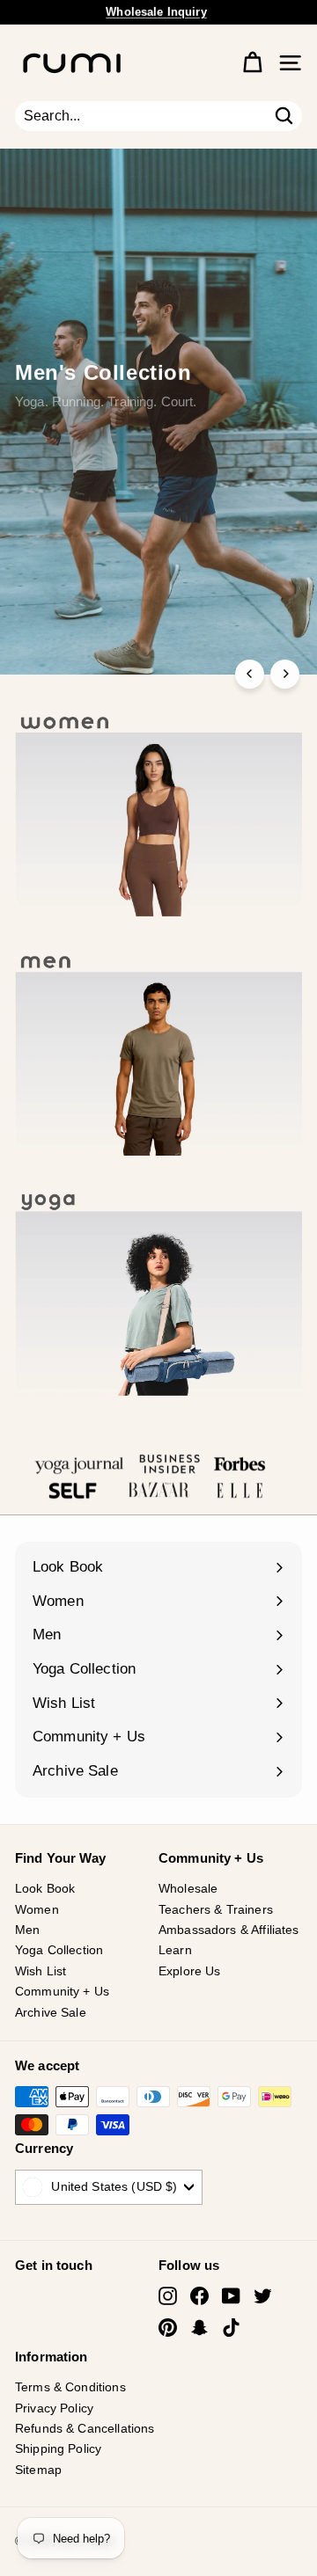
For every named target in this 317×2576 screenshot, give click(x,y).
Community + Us (62, 1991)
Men (27, 1930)
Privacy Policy (54, 2408)
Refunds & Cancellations (85, 2428)
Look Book (45, 1888)
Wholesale (188, 1888)
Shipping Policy (58, 2448)
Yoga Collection (59, 1950)
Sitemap (38, 2470)
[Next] (285, 674)
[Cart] (252, 63)
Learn (175, 1950)
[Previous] (250, 674)
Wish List (41, 1971)
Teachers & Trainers (216, 1909)
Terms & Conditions (70, 2387)
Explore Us (190, 1971)
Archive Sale (51, 2012)
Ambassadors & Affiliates (229, 1930)
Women (37, 1909)
